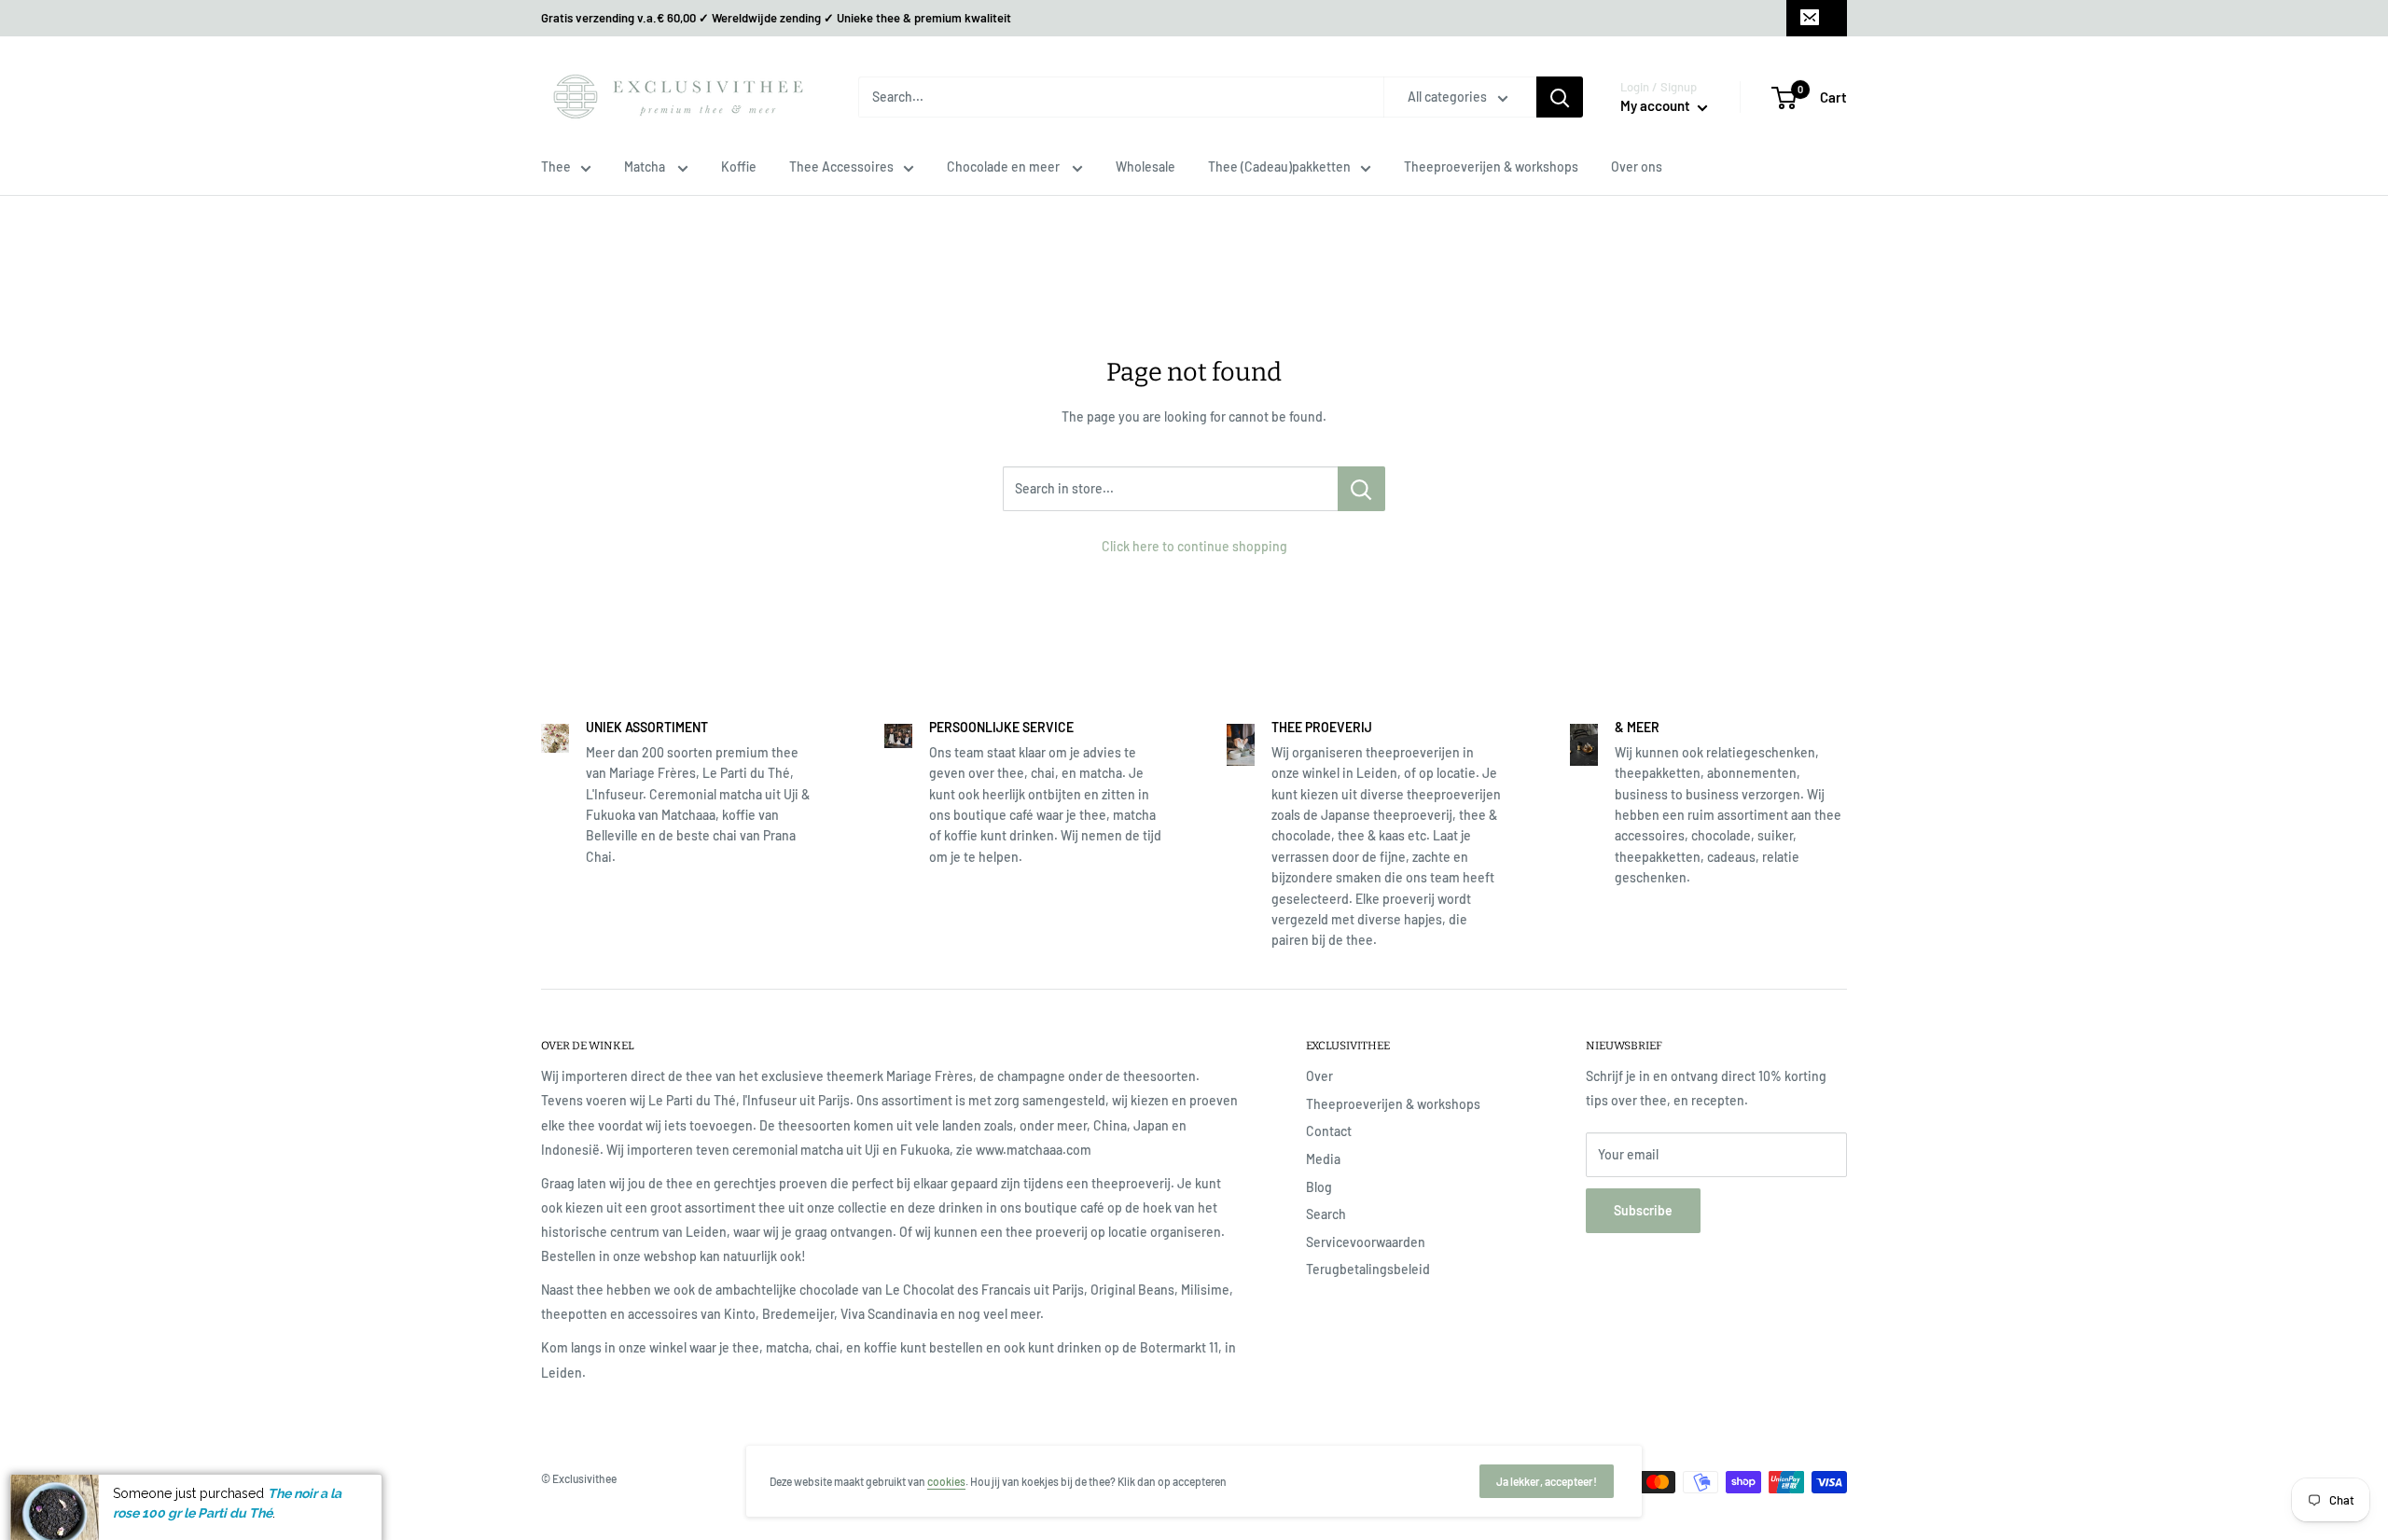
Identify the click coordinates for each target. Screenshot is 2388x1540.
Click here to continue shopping (1194, 546)
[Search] (1560, 97)
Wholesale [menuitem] (1145, 166)
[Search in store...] (1361, 489)
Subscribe (1643, 1210)
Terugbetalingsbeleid (1368, 1269)
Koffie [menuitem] (739, 166)
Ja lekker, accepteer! (1547, 1481)
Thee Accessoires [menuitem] (841, 166)
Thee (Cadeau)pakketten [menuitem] (1279, 166)
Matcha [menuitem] (646, 166)
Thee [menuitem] (556, 166)
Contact (1329, 1131)
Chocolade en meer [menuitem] (1005, 166)
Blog (1319, 1187)
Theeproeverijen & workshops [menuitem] (1491, 166)
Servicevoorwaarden (1366, 1242)
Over (1319, 1076)
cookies (946, 1481)
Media (1323, 1159)
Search (1326, 1214)
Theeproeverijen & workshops (1393, 1104)
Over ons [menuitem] (1637, 166)
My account (1657, 105)
